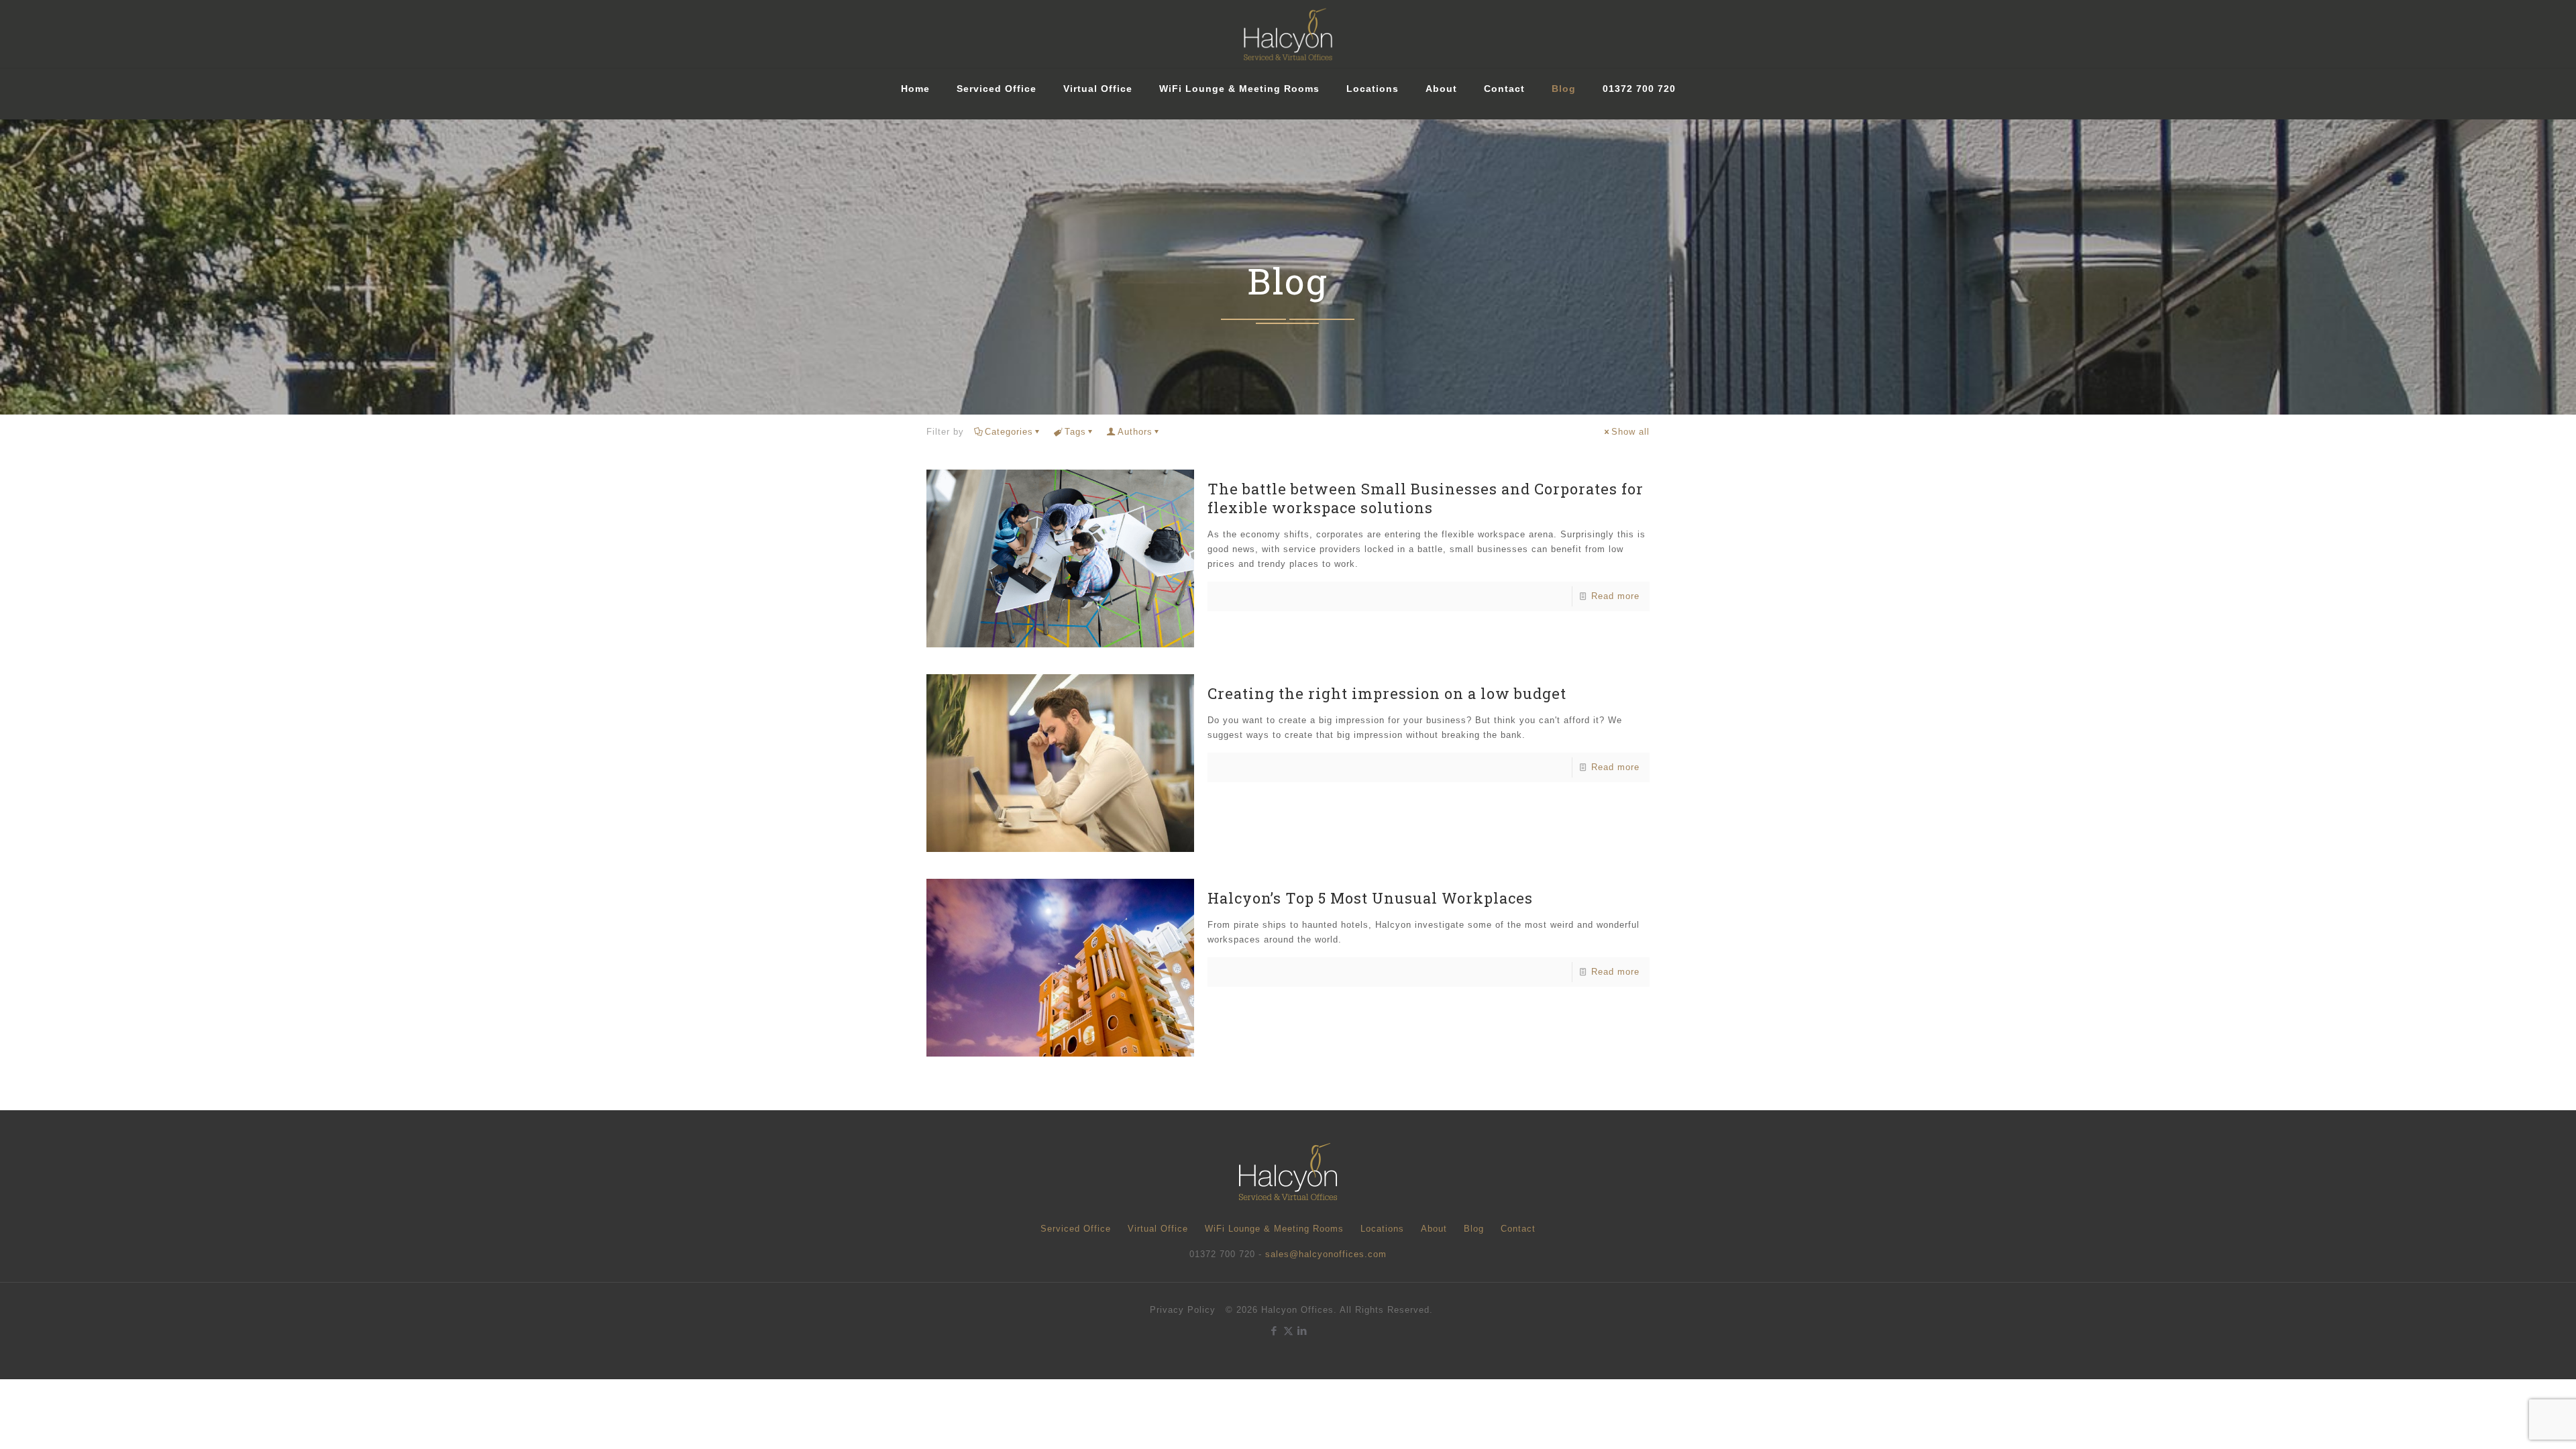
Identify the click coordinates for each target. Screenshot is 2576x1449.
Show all (1630, 432)
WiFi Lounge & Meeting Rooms (1274, 1229)
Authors (1135, 432)
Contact (1518, 1229)
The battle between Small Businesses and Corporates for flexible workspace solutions (1426, 498)
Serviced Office (1076, 1229)
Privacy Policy (1183, 1310)
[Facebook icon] (1274, 1331)
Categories (1009, 432)
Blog (1474, 1229)
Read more (1615, 596)
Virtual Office (1158, 1229)
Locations (1382, 1229)
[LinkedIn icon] (1302, 1331)
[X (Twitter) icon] (1288, 1331)
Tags (1075, 432)
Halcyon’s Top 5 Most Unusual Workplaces (1370, 898)
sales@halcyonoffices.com (1326, 1254)
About (1434, 1229)
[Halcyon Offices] (1288, 34)
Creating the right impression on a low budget (1387, 693)
